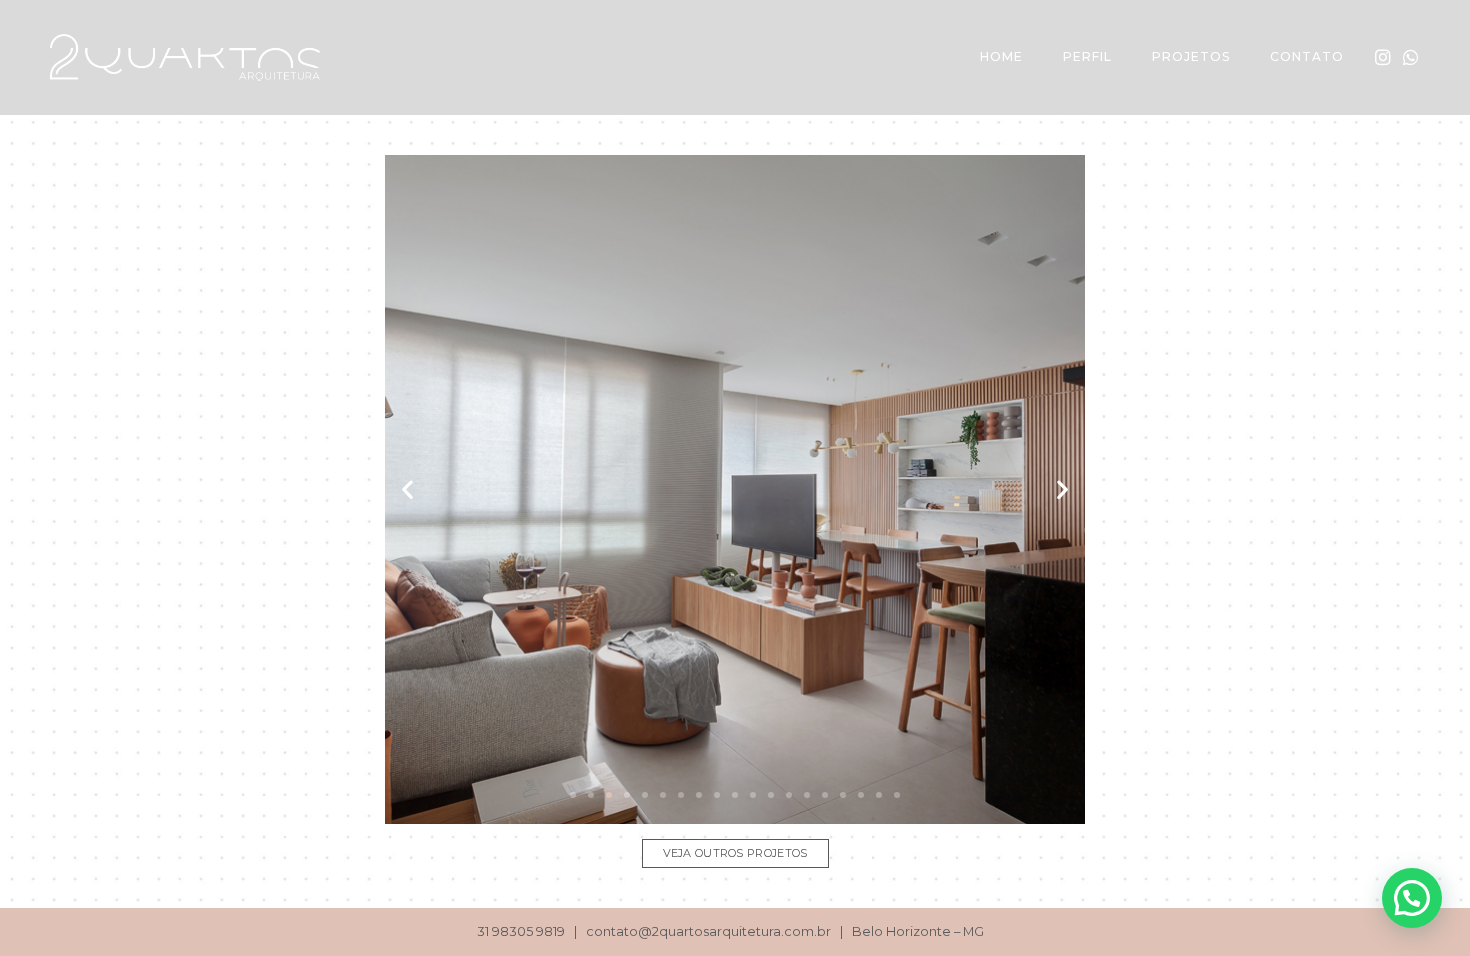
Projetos (1191, 56)
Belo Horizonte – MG (918, 931)
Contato (1307, 56)
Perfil (1087, 56)
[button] (573, 795)
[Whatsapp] (1411, 57)
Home (1001, 56)
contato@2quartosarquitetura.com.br (708, 931)
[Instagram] (1383, 57)
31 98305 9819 (521, 931)
